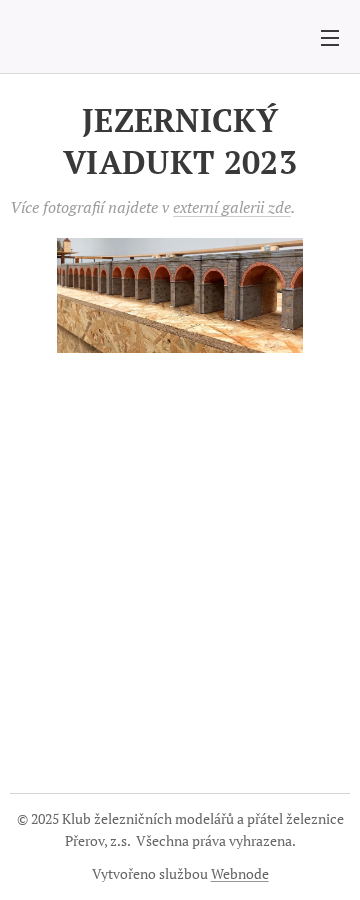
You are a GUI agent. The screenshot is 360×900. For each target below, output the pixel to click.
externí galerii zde (232, 207)
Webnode (240, 873)
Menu (330, 37)
